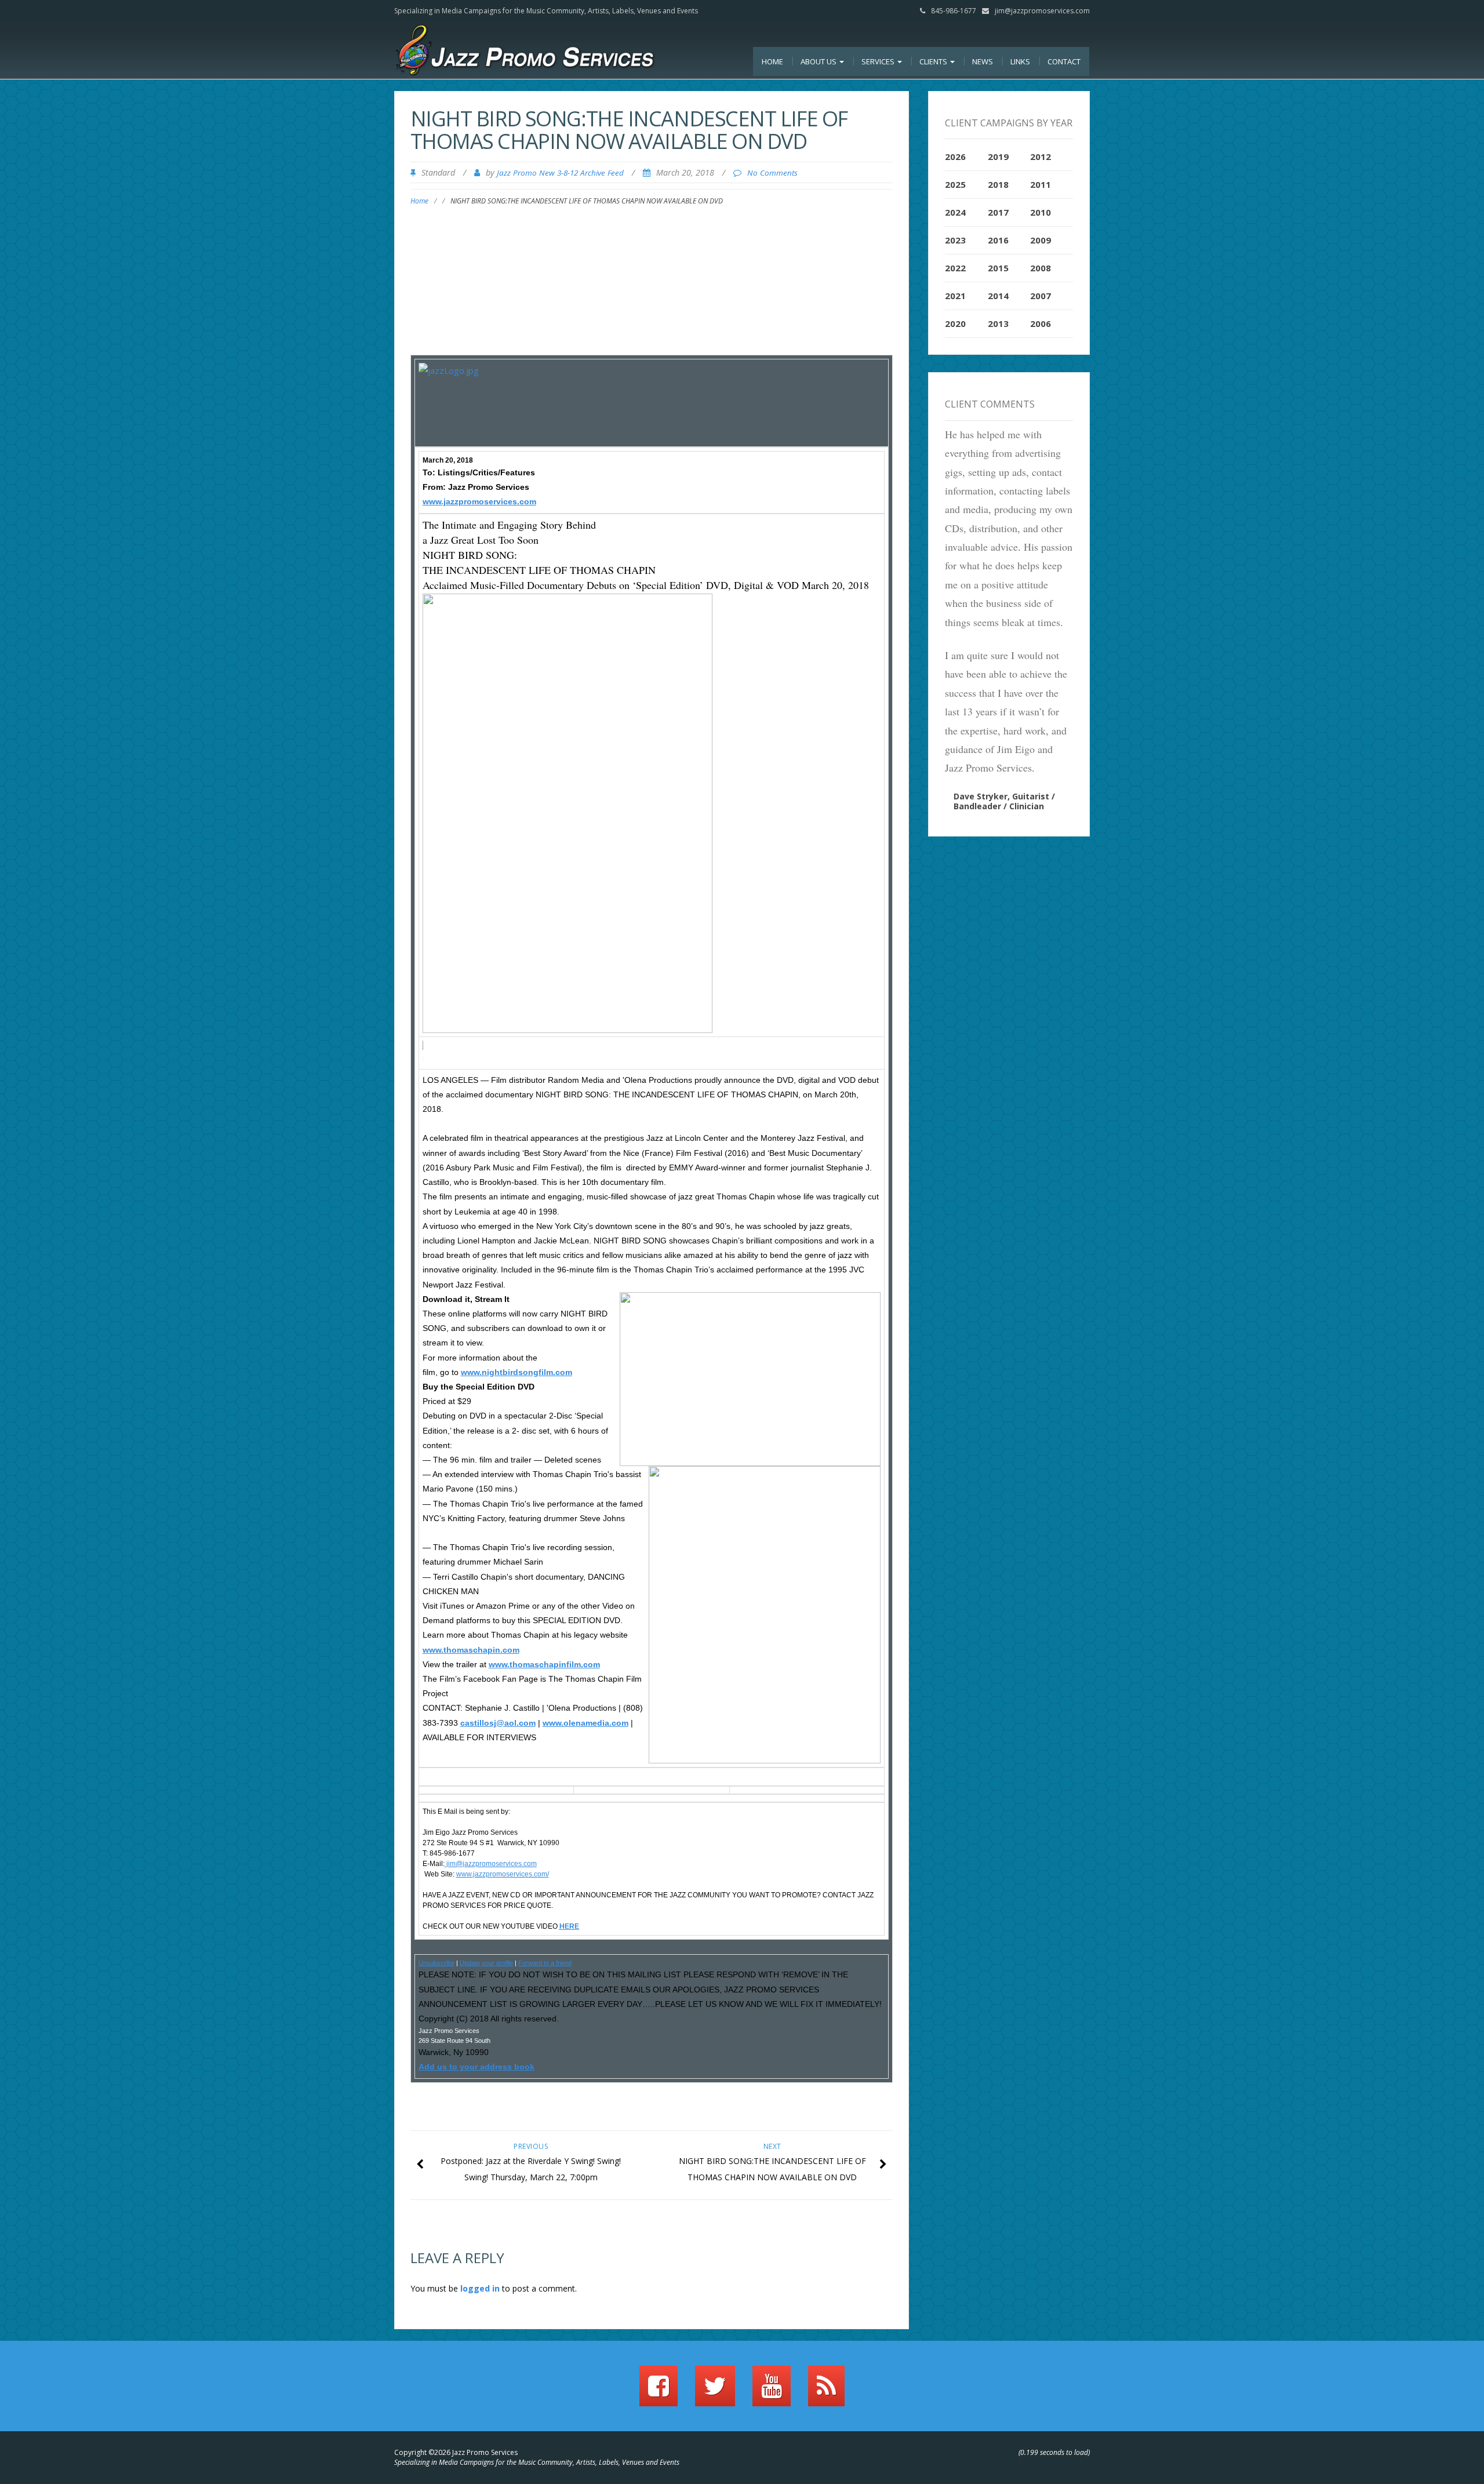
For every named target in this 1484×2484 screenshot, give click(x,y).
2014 (998, 296)
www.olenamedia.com (585, 1723)
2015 (998, 268)
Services (879, 61)
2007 (1041, 296)
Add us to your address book (477, 2067)
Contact (1064, 61)
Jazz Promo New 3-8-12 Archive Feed (560, 173)
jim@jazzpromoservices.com (1042, 11)
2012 (1041, 157)
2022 (955, 268)
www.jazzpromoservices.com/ (503, 1874)
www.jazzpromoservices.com (479, 501)
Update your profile (486, 1963)
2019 (998, 157)
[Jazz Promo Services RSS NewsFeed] (826, 2391)
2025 (955, 184)
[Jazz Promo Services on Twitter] (715, 2391)
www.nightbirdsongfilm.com (517, 1372)
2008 (1041, 268)
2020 (955, 323)
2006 (1041, 323)
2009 (1041, 240)
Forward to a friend (545, 1963)
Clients (934, 61)
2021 (955, 296)
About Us (819, 61)
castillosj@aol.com (498, 1723)
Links (1020, 61)
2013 (998, 323)
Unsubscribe (437, 1963)
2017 (998, 212)
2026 (955, 157)
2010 (1041, 212)
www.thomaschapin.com (471, 1650)
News (983, 61)
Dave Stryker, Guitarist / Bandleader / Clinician (1004, 801)
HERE (569, 1926)
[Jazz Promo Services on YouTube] (772, 2391)
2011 (1041, 184)
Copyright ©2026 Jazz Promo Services (456, 2452)
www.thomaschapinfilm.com (544, 1664)
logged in (480, 2288)
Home (772, 61)
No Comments (772, 173)
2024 (955, 212)
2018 (998, 184)
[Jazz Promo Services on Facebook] (659, 2391)
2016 (998, 240)
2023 (955, 240)
